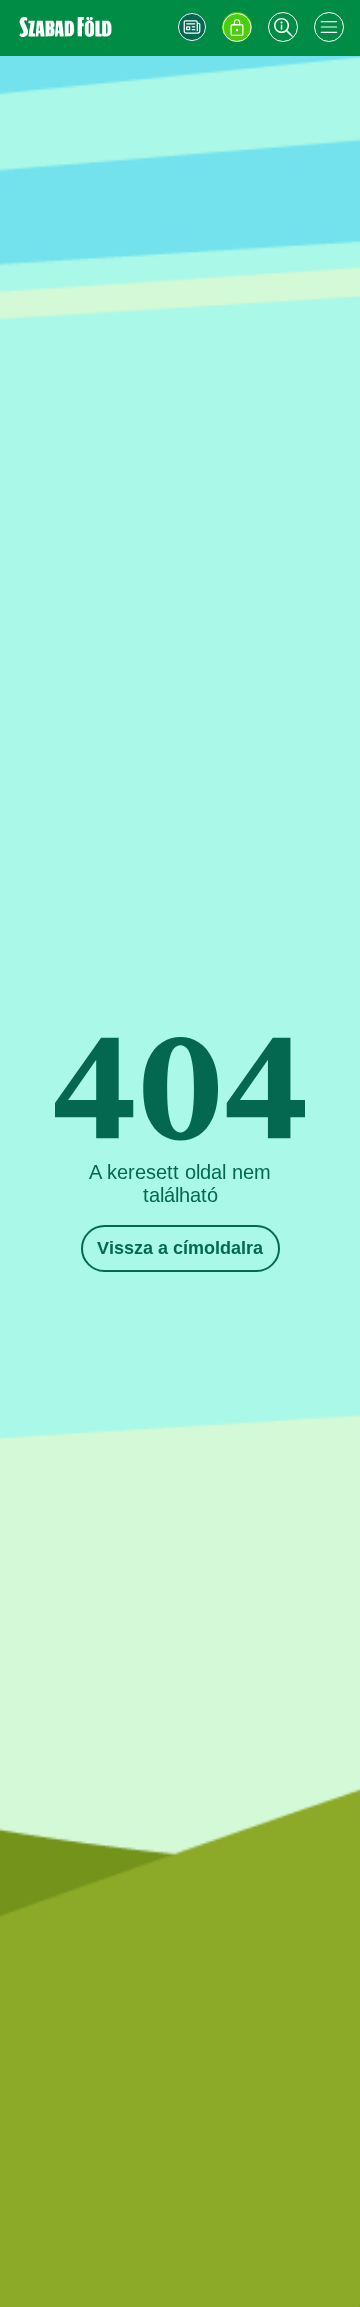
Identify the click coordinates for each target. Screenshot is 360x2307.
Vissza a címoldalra (180, 1248)
